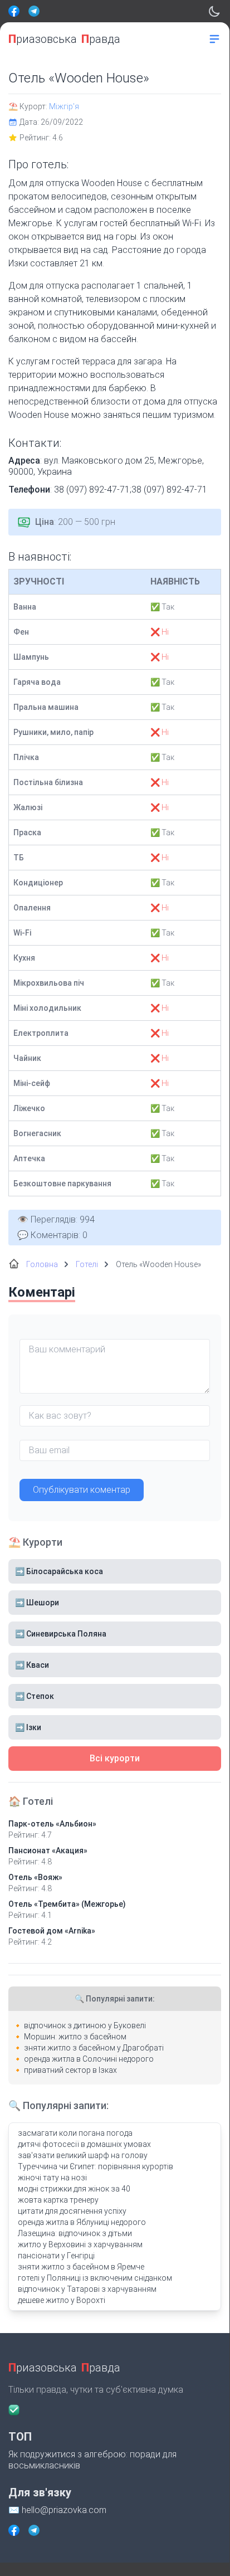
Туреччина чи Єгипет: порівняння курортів (96, 2166)
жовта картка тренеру (58, 2200)
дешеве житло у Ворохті (62, 2300)
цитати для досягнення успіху (72, 2211)
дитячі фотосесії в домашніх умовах (84, 2144)
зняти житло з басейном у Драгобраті (94, 2048)
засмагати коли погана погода (75, 2133)
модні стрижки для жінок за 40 (74, 2189)
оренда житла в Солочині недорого (89, 2059)
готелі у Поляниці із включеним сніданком (95, 2278)
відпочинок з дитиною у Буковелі (85, 2025)
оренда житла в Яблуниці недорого (82, 2222)
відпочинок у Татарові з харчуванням (87, 2289)
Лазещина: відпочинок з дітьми (75, 2233)
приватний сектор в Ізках (70, 2070)
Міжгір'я (64, 106)
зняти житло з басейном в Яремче (81, 2267)
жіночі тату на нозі (52, 2178)
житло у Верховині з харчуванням (80, 2244)
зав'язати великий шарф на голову (83, 2155)
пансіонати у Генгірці (56, 2256)
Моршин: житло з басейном (75, 2037)
